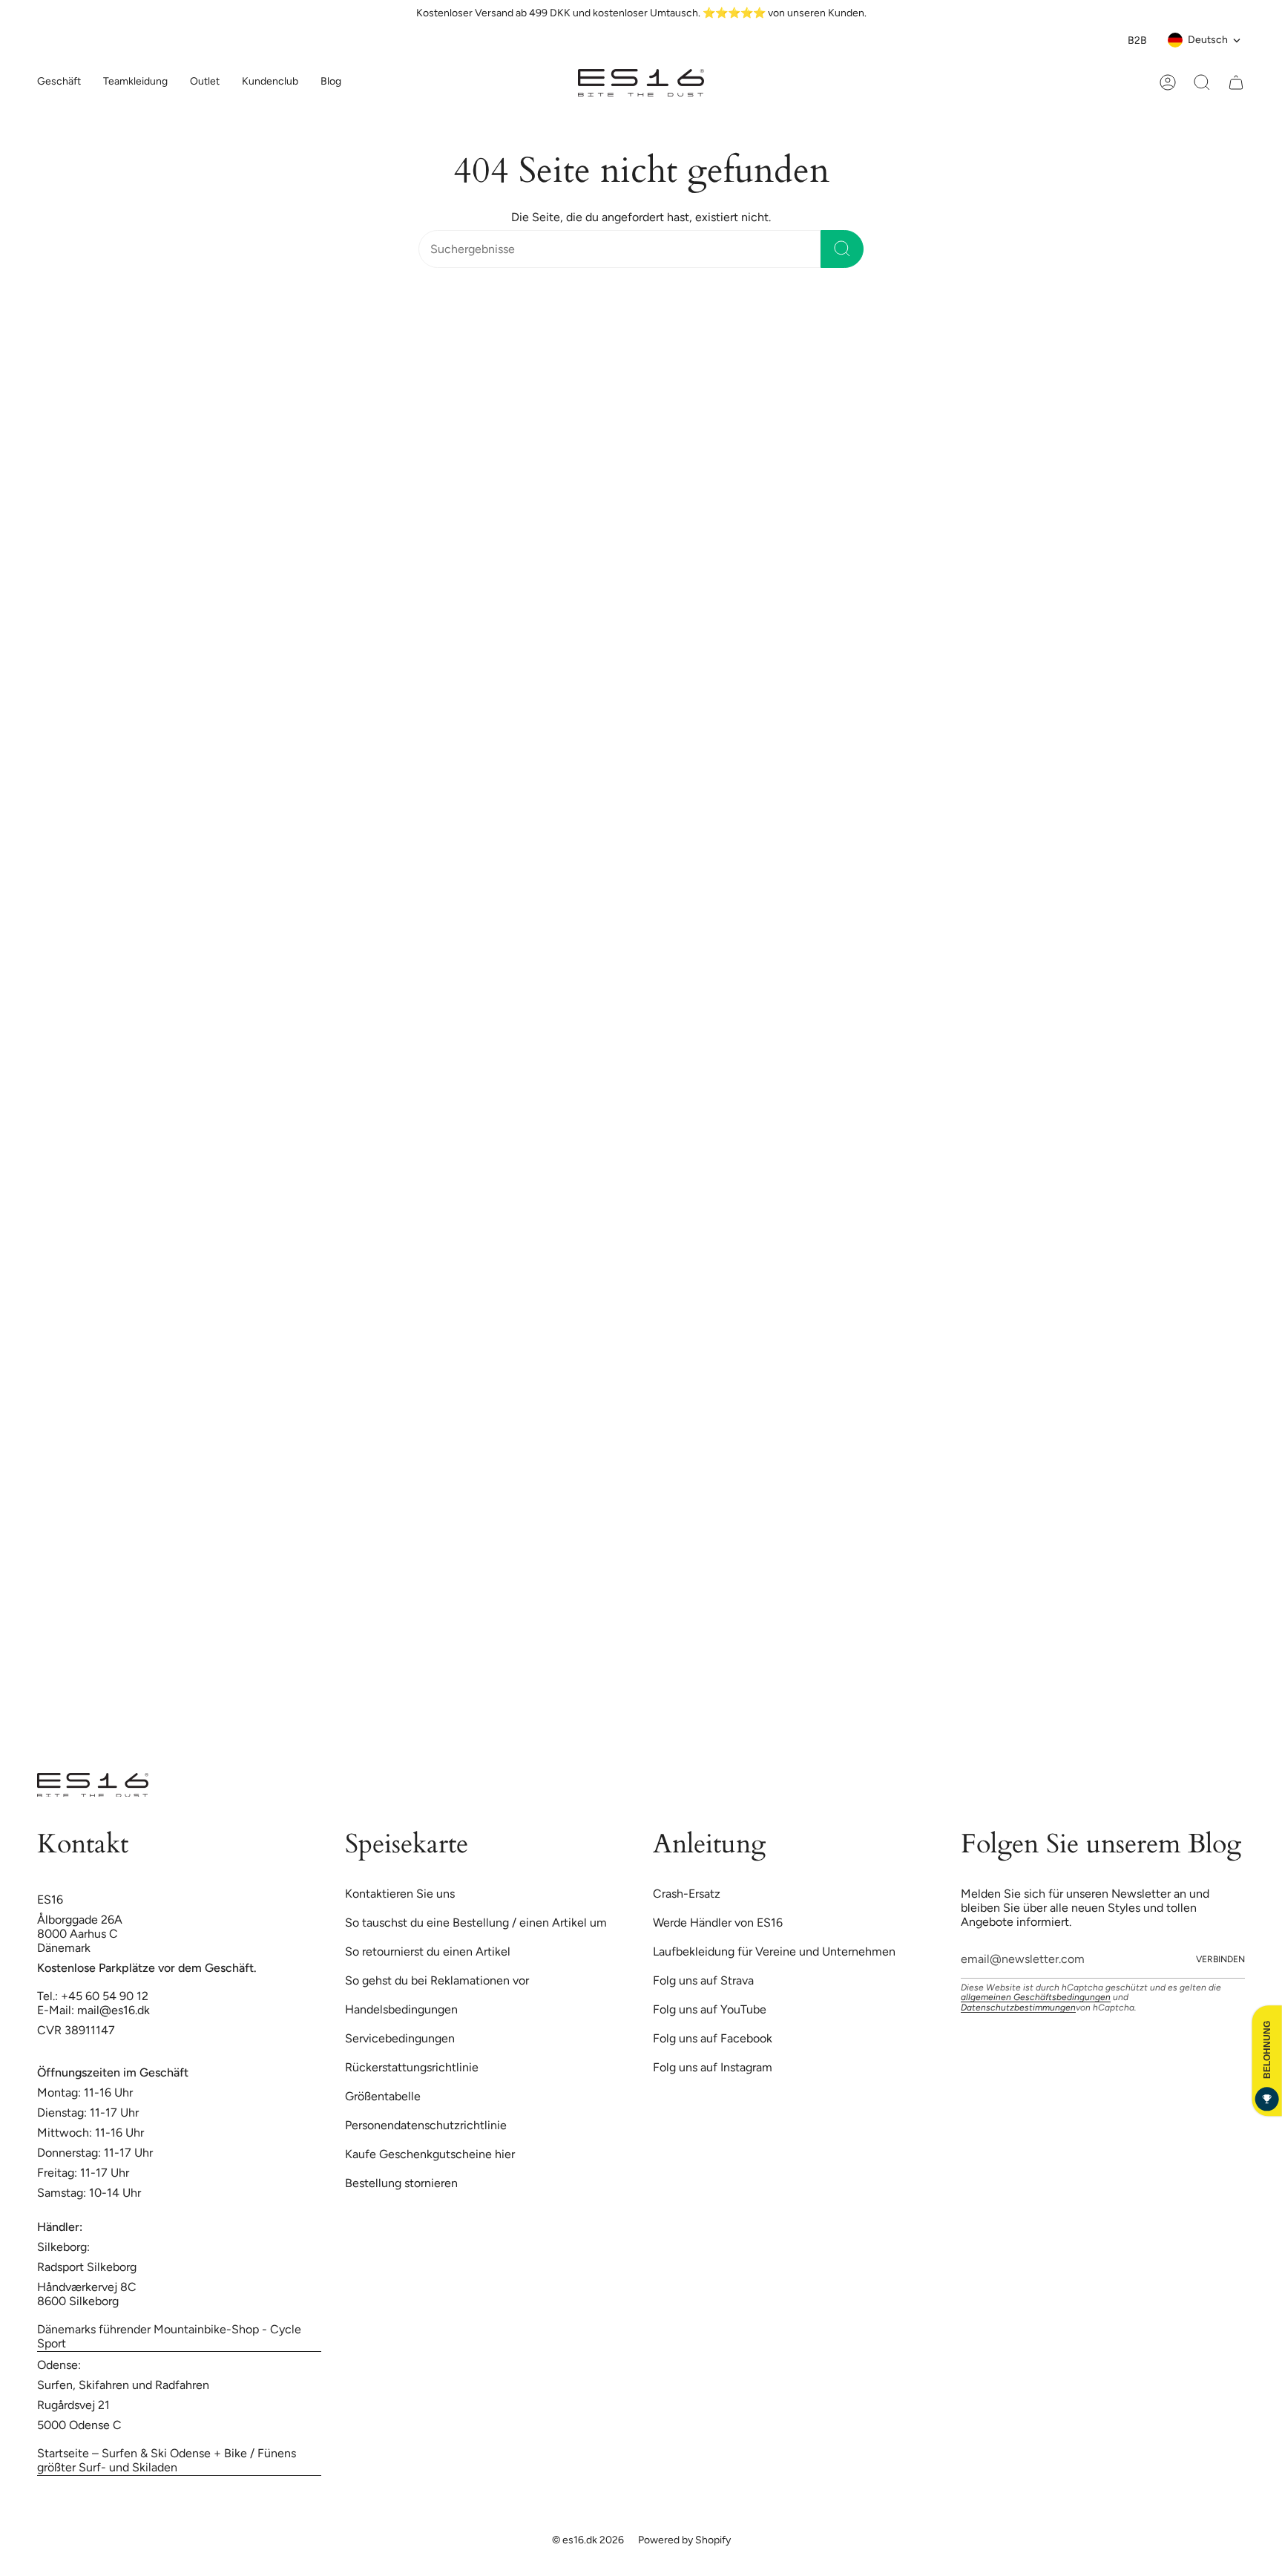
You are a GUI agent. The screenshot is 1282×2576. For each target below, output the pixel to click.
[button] (135, 83)
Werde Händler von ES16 (718, 1923)
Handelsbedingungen (401, 2009)
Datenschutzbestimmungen (1018, 2008)
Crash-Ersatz (687, 1894)
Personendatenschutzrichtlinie (426, 2125)
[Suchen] (842, 249)
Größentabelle (383, 2096)
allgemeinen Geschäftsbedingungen (1036, 1997)
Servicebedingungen (400, 2038)
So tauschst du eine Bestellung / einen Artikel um (476, 1923)
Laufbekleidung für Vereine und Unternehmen (774, 1951)
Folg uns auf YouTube (710, 2009)
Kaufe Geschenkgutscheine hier (430, 2154)
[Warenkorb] (1236, 82)
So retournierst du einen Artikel (428, 1951)
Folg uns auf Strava (703, 1980)
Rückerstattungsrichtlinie (412, 2067)
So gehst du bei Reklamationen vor (437, 1980)
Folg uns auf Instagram (713, 2067)
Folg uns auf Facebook (713, 2038)
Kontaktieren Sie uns (400, 1894)
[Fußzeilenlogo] (93, 1785)
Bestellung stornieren (401, 2183)
